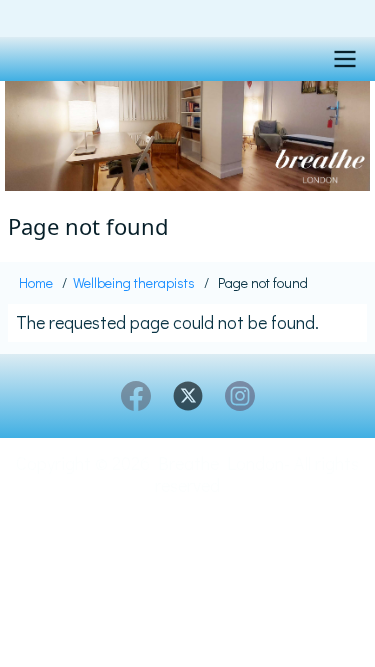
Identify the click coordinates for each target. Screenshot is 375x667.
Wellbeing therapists (134, 282)
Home (36, 282)
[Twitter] (188, 396)
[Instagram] (240, 396)
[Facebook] (136, 396)
